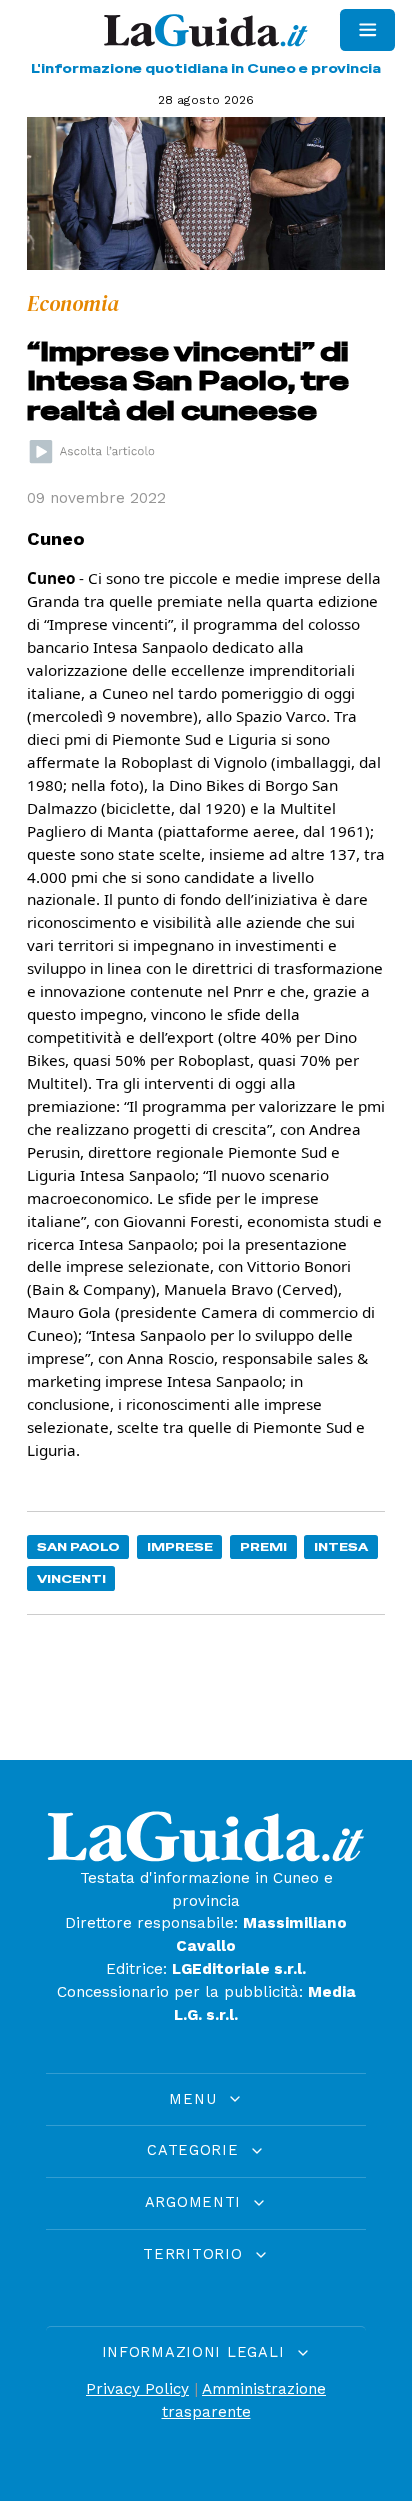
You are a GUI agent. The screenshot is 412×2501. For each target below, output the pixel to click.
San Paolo (78, 1546)
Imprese (180, 1546)
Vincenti (71, 1578)
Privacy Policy (137, 2389)
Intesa (341, 1546)
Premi (263, 1546)
